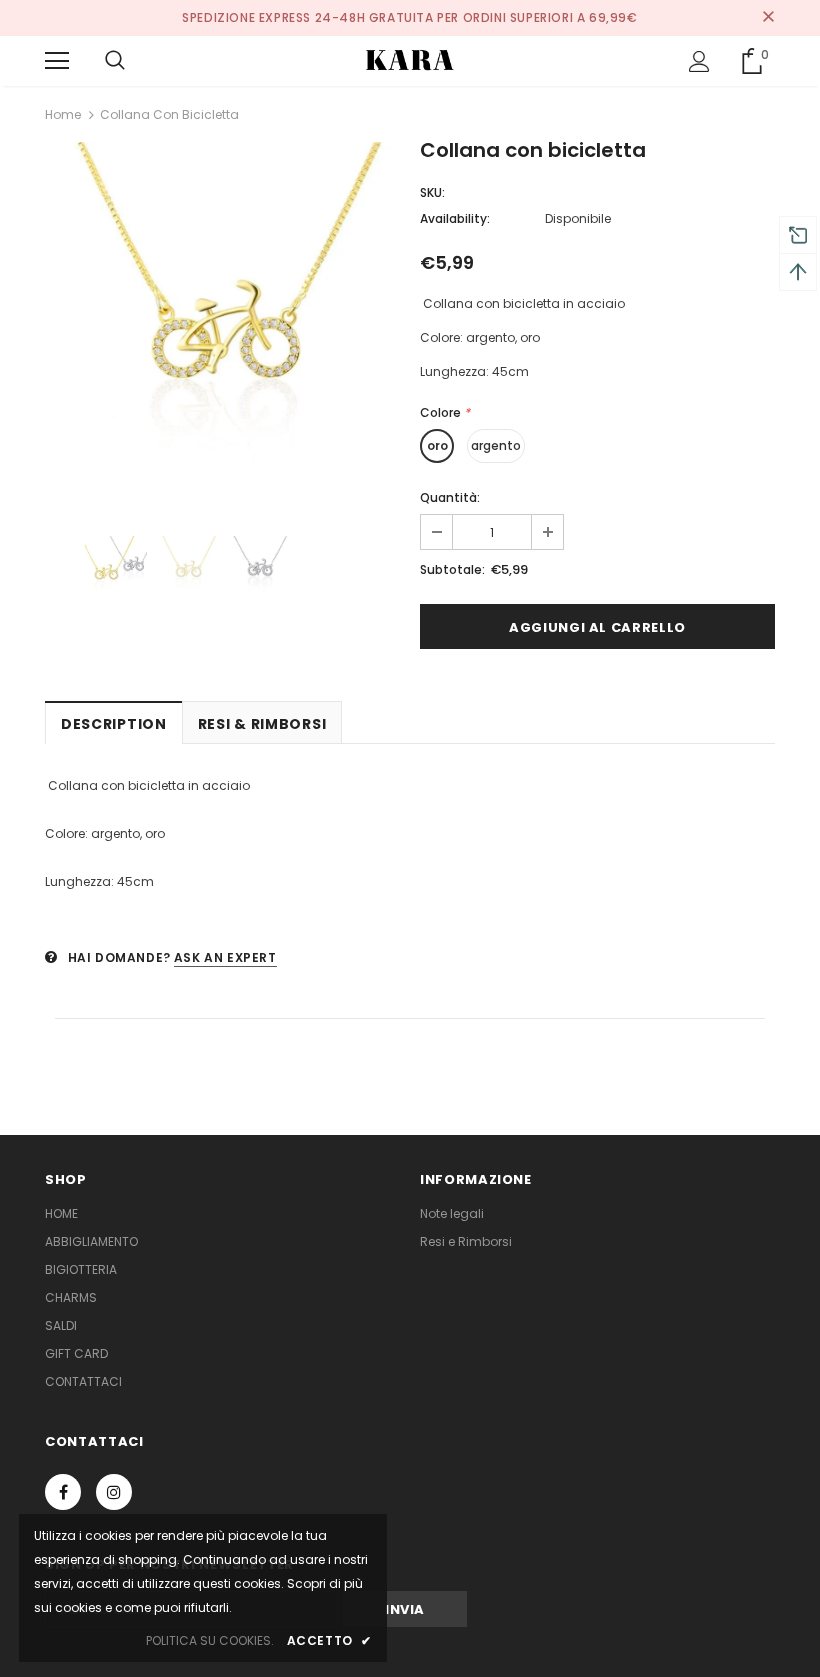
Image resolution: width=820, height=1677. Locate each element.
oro (437, 445)
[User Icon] (699, 61)
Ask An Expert (225, 957)
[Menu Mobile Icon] (57, 61)
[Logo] (410, 60)
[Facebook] (63, 1492)
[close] (768, 18)
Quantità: (450, 497)
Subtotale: (452, 569)
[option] (222, 319)
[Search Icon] (115, 61)
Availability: (455, 218)
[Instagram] (114, 1492)
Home (63, 114)
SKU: (432, 192)
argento (496, 445)
